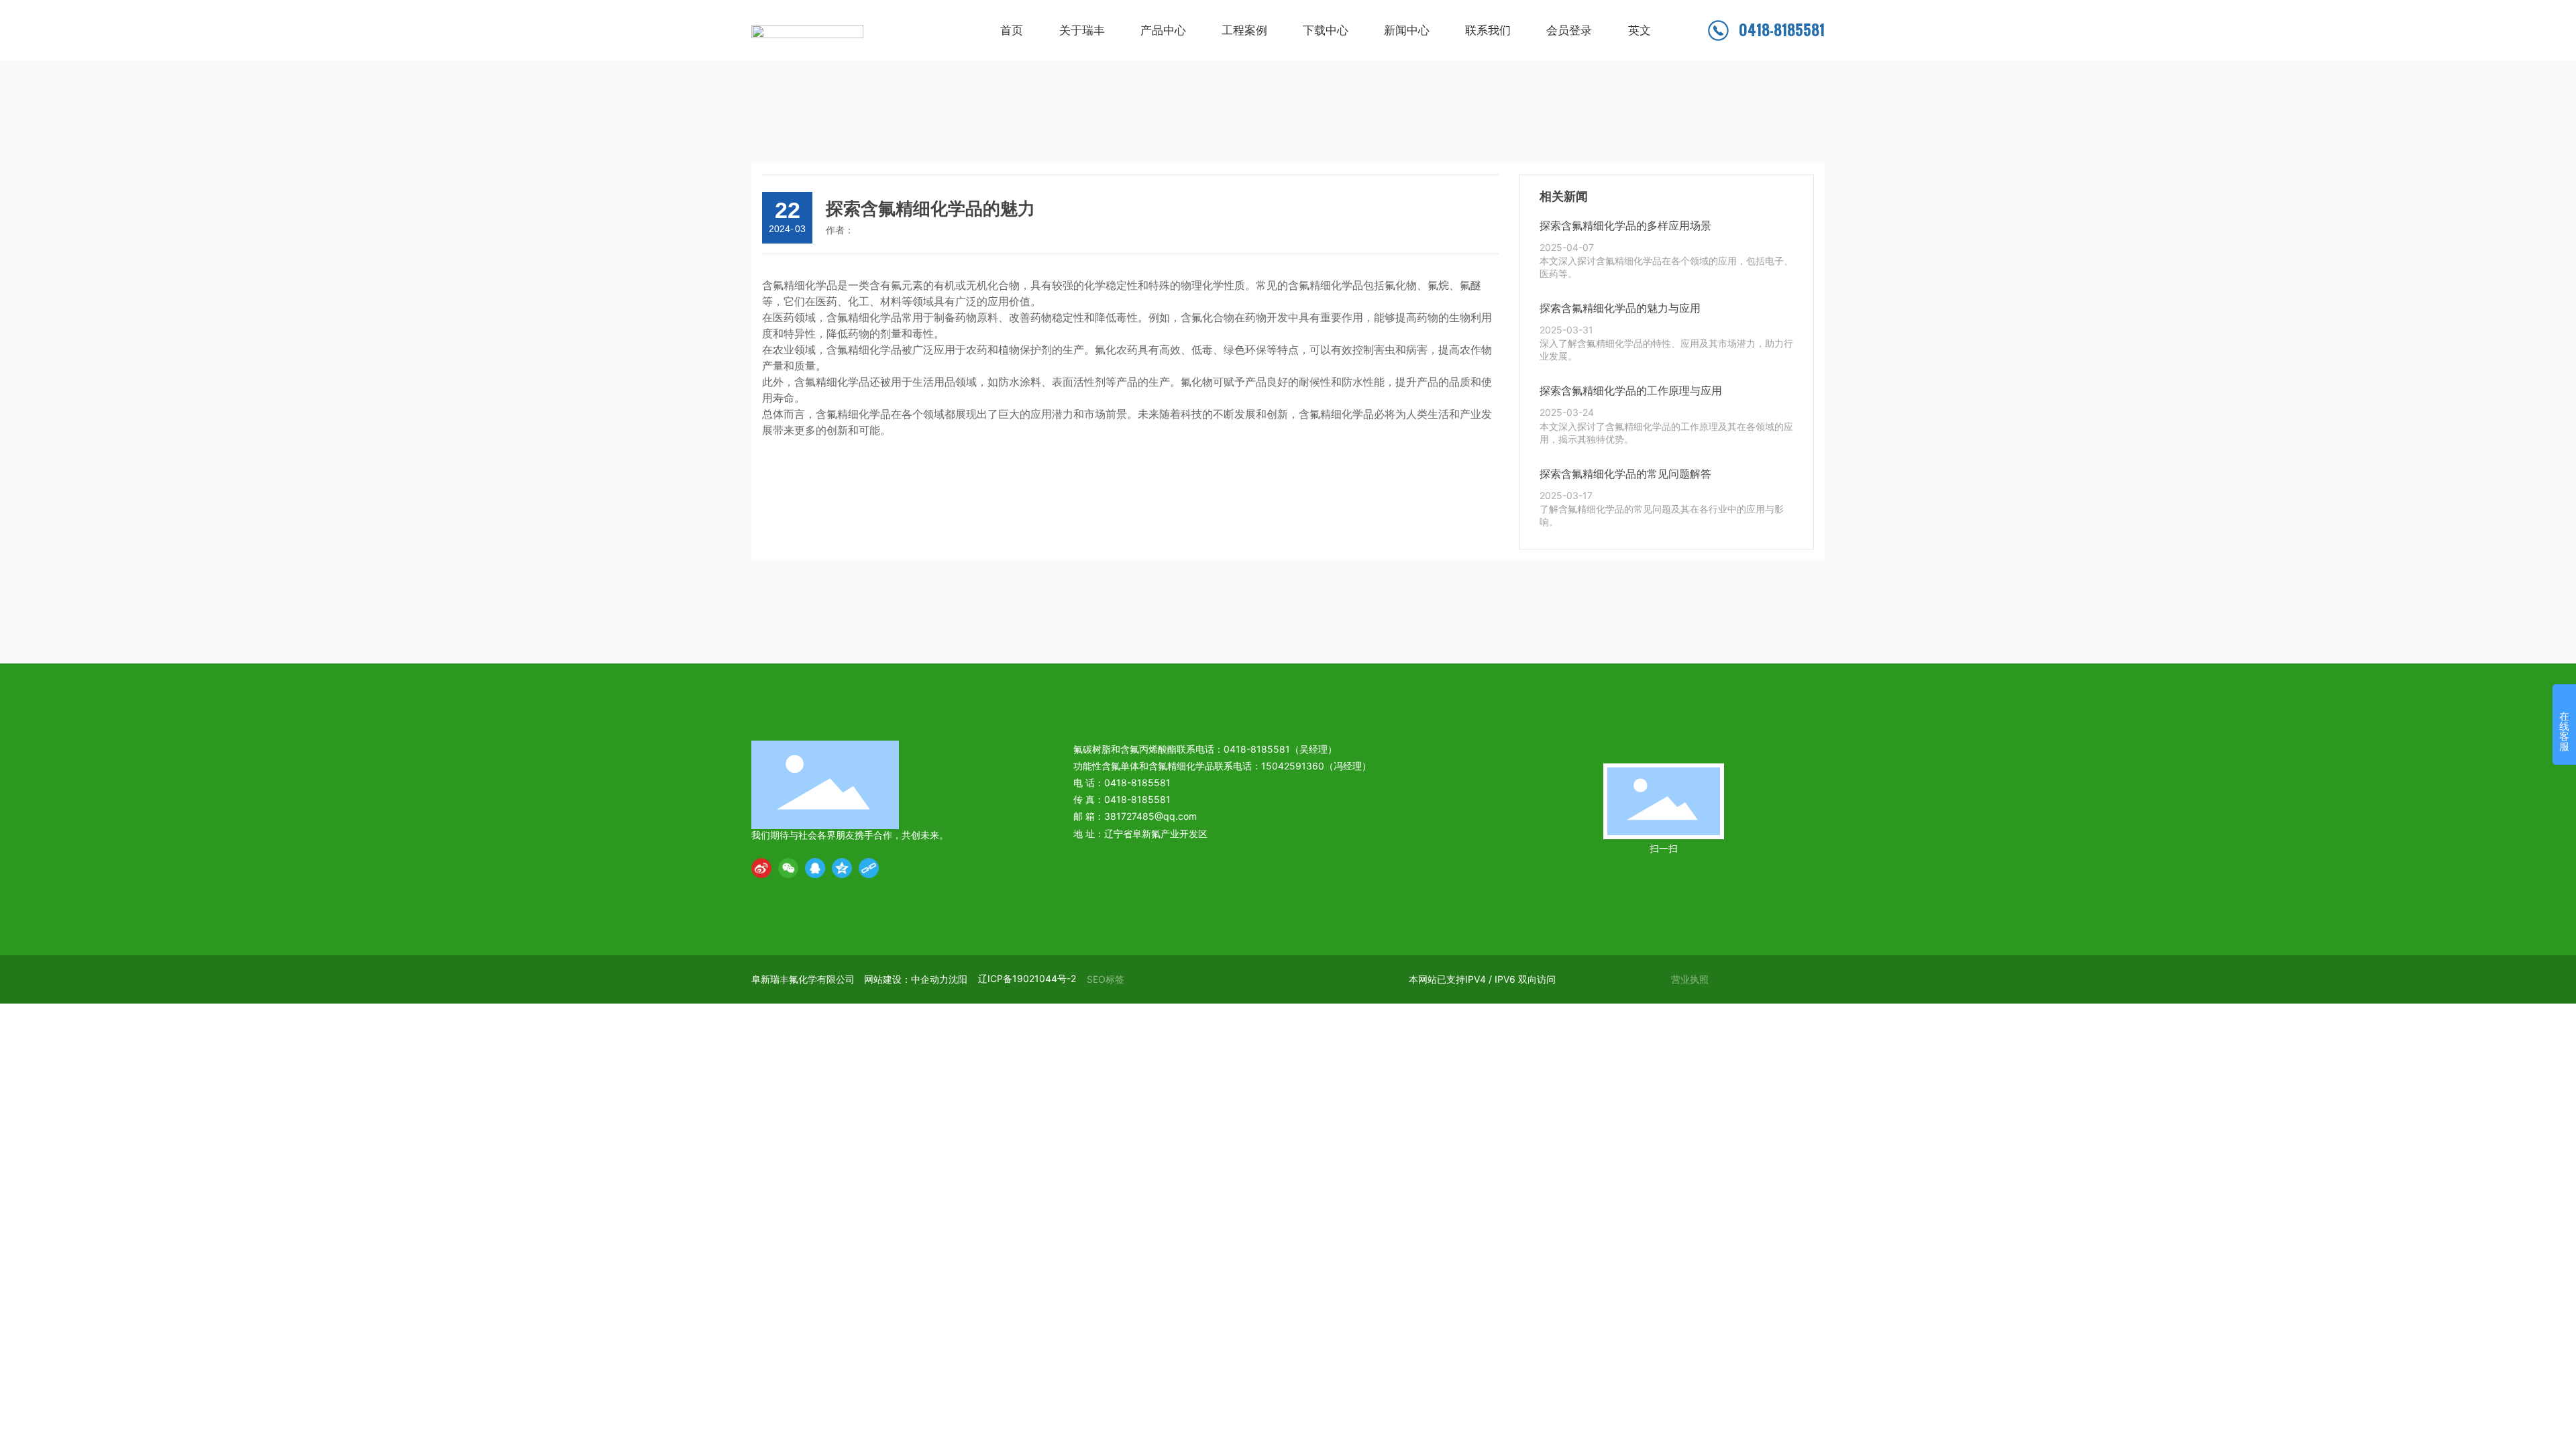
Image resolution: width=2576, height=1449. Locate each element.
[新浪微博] (761, 868)
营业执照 (1690, 979)
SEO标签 (1106, 979)
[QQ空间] (842, 868)
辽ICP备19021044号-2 (1027, 978)
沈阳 (958, 979)
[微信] (788, 868)
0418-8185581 (1782, 30)
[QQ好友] (815, 868)
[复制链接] (869, 868)
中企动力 (930, 979)
